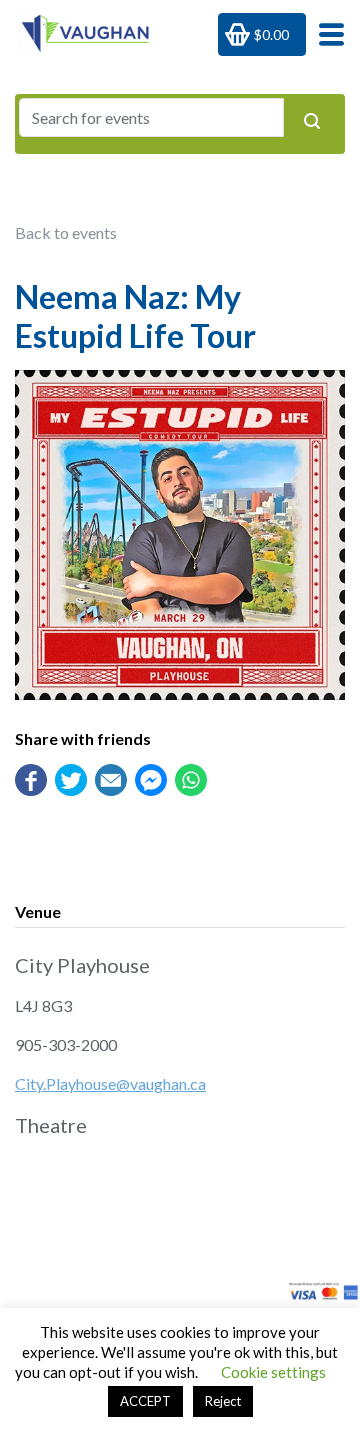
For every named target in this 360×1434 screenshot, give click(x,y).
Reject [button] (223, 1401)
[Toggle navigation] (325, 33)
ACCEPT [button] (145, 1401)
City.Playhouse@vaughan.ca (110, 1083)
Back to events (66, 232)
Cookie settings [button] (273, 1372)
